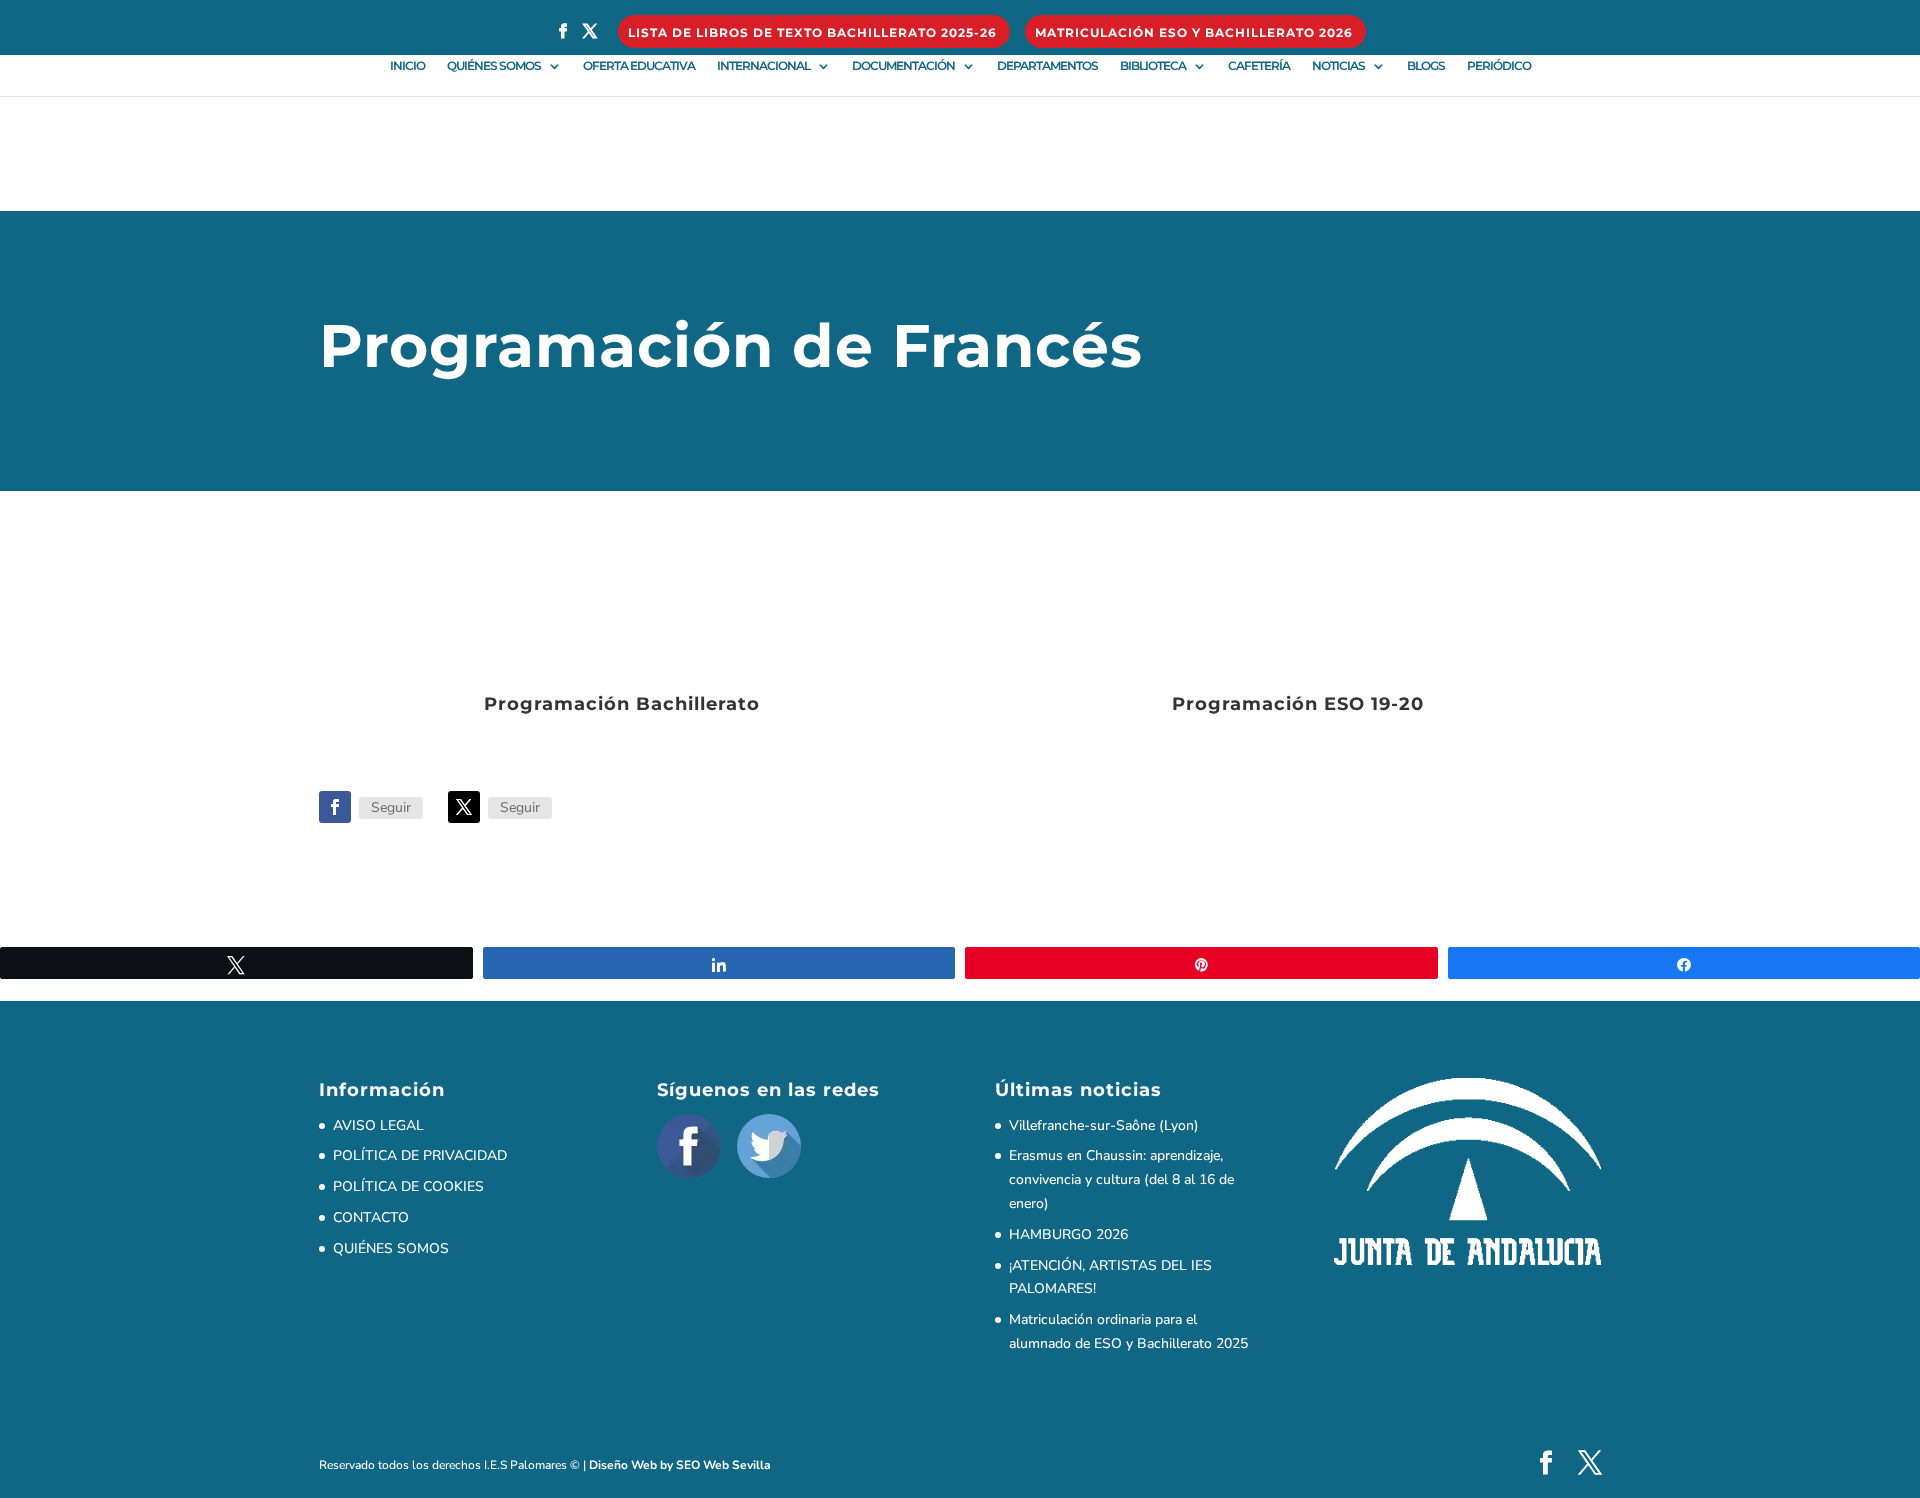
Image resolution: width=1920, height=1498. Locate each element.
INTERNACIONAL (763, 66)
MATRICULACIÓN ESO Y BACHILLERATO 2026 (1194, 33)
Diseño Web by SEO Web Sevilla (680, 1465)
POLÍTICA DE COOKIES (408, 1186)
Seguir (391, 807)
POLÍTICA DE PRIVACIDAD (420, 1155)
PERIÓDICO (1499, 66)
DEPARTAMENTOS (1047, 66)
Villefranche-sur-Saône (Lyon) (1104, 1125)
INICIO (407, 66)
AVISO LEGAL (378, 1125)
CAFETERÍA (1259, 66)
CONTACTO (371, 1217)
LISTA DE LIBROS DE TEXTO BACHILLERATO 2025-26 (812, 33)
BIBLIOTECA (1153, 66)
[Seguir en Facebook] (335, 807)
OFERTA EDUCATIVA (639, 66)
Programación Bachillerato (622, 704)
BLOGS (1426, 66)
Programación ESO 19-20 (1298, 704)
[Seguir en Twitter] (464, 807)
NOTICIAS (1338, 66)
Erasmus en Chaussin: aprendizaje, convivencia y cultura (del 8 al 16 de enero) (1121, 1179)
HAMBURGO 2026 (1068, 1234)
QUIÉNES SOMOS (494, 66)
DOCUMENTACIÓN (903, 66)
